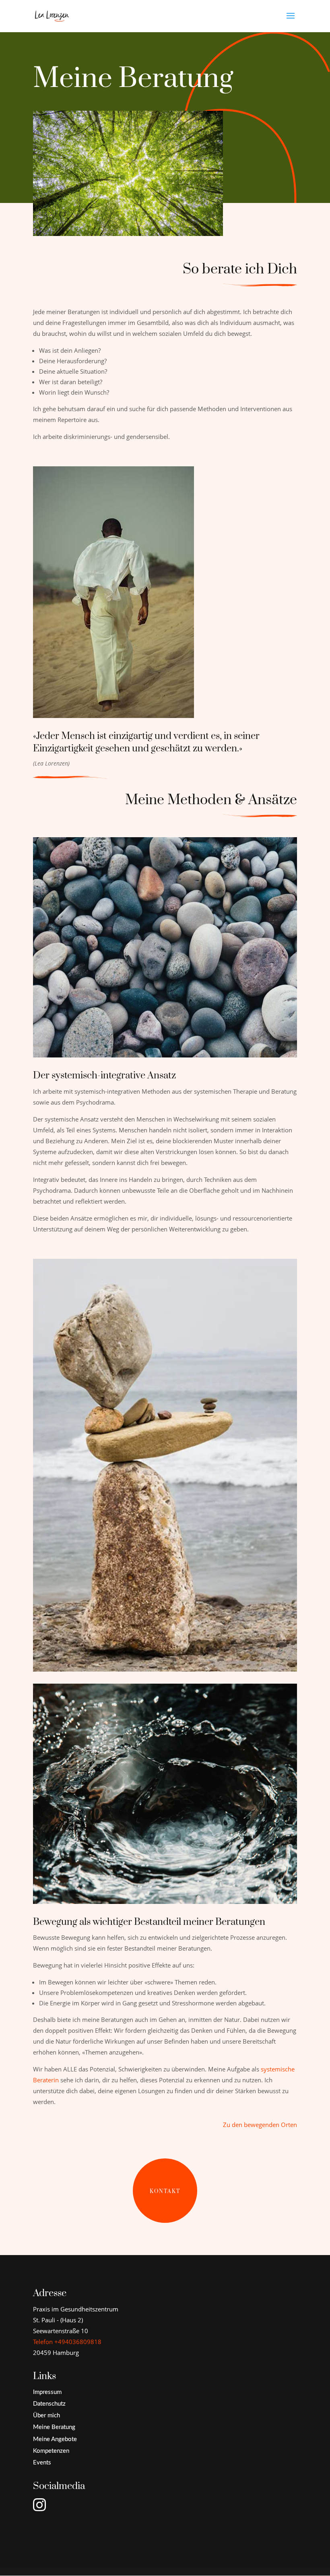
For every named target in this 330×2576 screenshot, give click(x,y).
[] (50, 2528)
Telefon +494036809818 (67, 2342)
